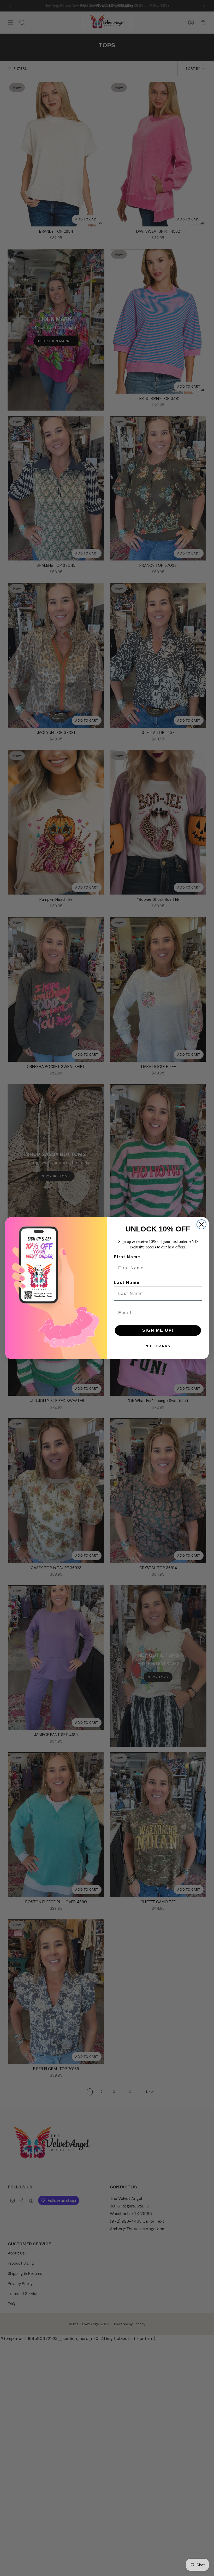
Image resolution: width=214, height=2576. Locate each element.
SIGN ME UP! (158, 1330)
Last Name (127, 1283)
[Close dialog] (201, 1224)
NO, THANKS (158, 1346)
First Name (127, 1257)
